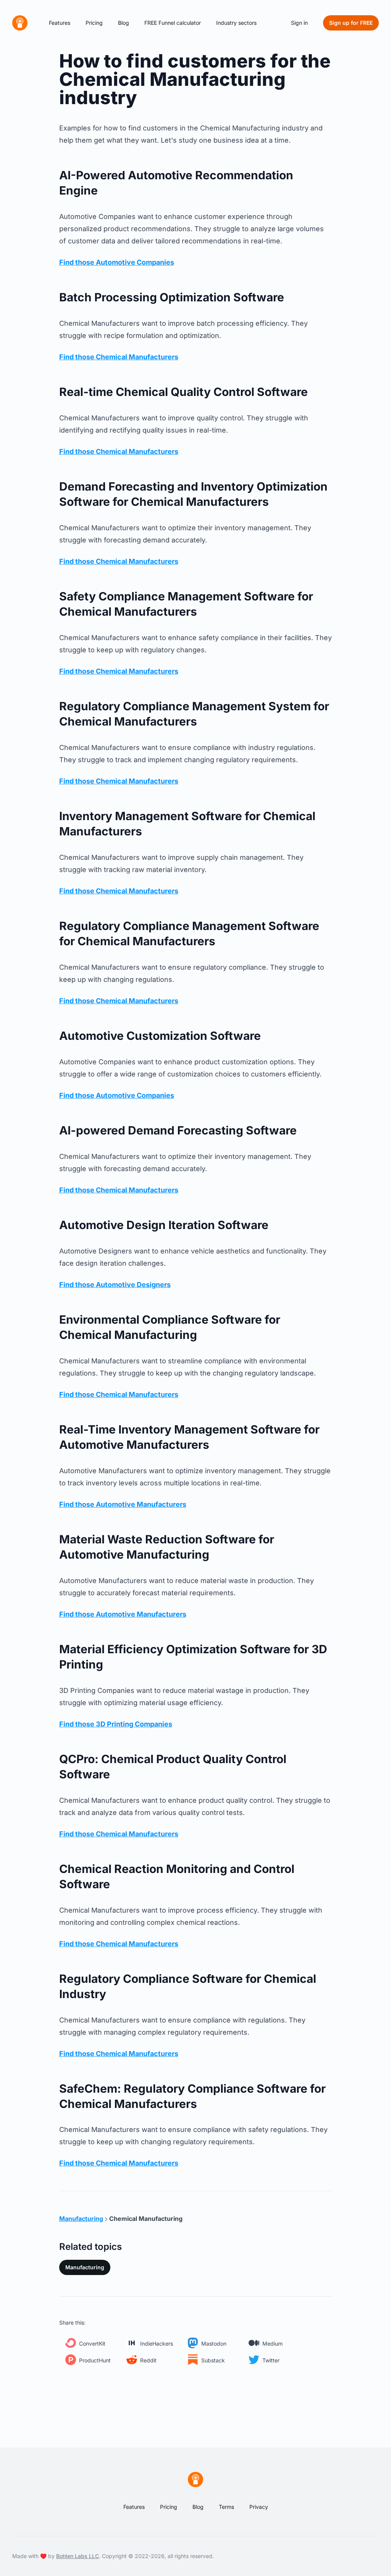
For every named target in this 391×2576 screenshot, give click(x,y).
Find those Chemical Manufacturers (119, 357)
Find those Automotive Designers (115, 1285)
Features (60, 23)
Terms (226, 2507)
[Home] (20, 23)
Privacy (259, 2507)
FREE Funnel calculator (173, 23)
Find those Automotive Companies (117, 262)
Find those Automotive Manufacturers (123, 1504)
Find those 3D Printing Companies (116, 1724)
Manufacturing (85, 2267)
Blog (124, 23)
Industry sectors (236, 23)
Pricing (94, 23)
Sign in (299, 23)
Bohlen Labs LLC (78, 2556)
